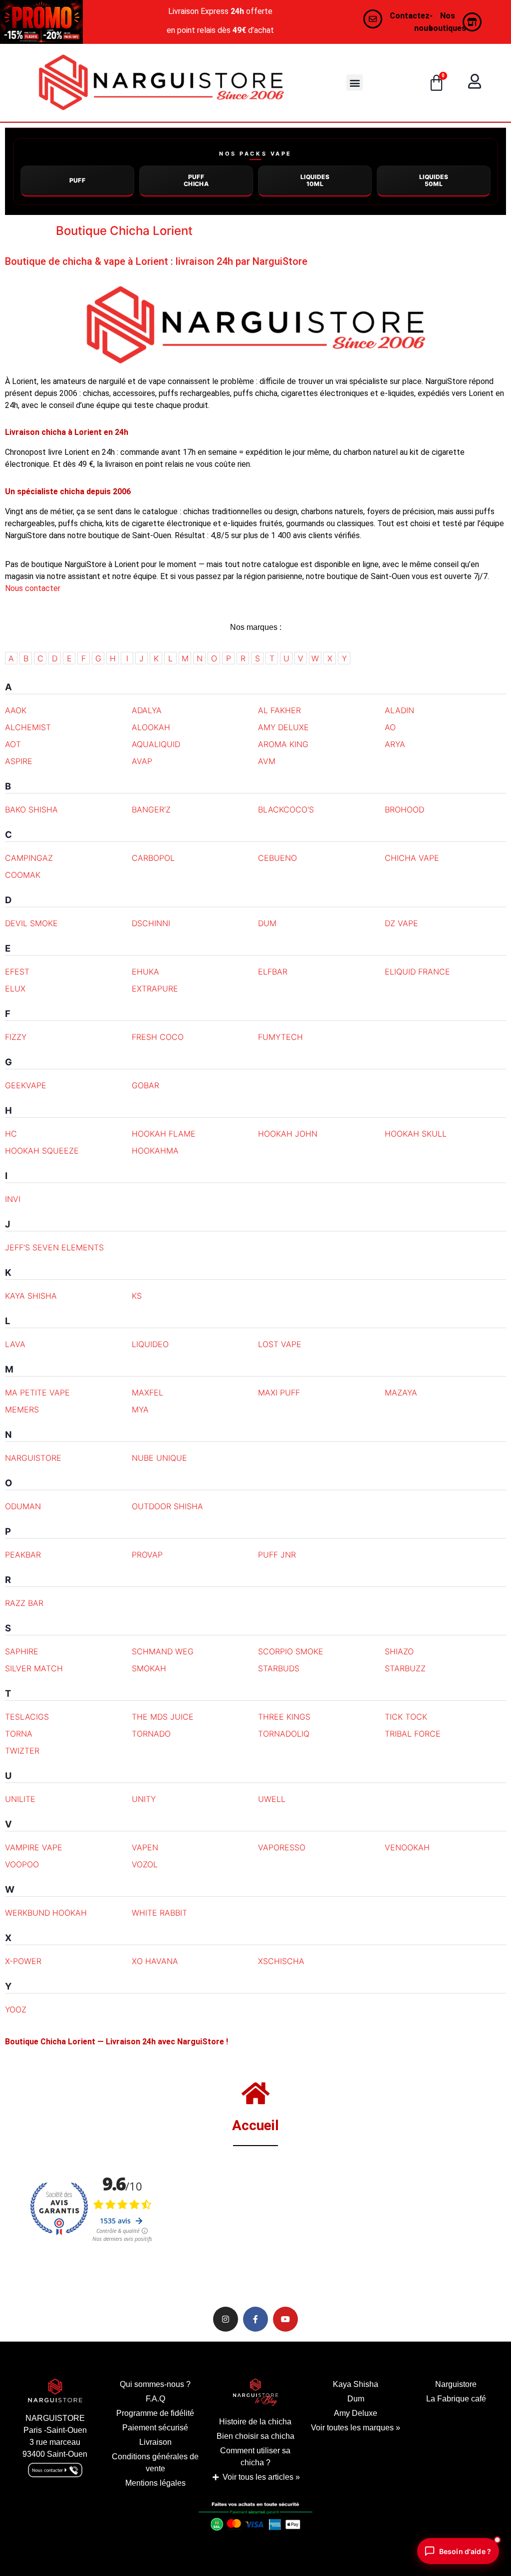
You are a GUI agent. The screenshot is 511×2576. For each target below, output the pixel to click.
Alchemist (28, 727)
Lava (15, 1344)
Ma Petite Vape (37, 1392)
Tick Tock (406, 1717)
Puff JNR (277, 1555)
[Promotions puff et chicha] (41, 22)
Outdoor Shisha (167, 1506)
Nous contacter (33, 588)
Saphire (22, 1651)
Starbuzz (405, 1668)
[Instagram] (226, 2319)
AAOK (16, 710)
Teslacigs (27, 1717)
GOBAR (145, 1085)
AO (390, 727)
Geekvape (26, 1085)
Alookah (151, 727)
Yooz (16, 2009)
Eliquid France (417, 972)
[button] (355, 83)
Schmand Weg (163, 1651)
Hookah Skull (416, 1134)
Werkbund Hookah (46, 1913)
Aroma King (283, 744)
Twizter (22, 1751)
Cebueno (277, 858)
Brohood (404, 809)
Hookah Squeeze (42, 1151)
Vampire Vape (34, 1847)
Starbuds (279, 1668)
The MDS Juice (163, 1717)
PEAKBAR (23, 1555)
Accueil (255, 2125)
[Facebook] (255, 2319)
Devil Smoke (31, 923)
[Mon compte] (475, 81)
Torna (19, 1734)
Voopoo (22, 1864)
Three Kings (284, 1717)
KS (137, 1296)
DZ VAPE (401, 923)
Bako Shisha (31, 809)
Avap (142, 761)
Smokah (149, 1668)
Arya (395, 744)
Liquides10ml (315, 180)
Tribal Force (413, 1734)
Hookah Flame (164, 1134)
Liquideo (150, 1344)
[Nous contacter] (373, 19)
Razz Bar (24, 1603)
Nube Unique (159, 1458)
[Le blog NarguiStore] (256, 2392)
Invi (13, 1199)
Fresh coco (158, 1037)
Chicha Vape (412, 858)
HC (11, 1134)
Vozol (145, 1864)
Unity (144, 1799)
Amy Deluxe (283, 727)
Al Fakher (279, 710)
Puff (78, 180)
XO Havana (155, 1961)
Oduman (23, 1506)
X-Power (23, 1961)
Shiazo (399, 1651)
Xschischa (281, 1961)
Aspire (19, 761)
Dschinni (151, 923)
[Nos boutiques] (472, 22)
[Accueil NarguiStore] (161, 83)
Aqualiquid (156, 744)
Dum (267, 923)
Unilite (20, 1799)
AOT (13, 744)
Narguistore (33, 1458)
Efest (17, 972)
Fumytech (280, 1037)
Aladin (399, 710)
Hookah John (288, 1134)
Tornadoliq (284, 1734)
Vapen (145, 1847)
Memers (22, 1409)
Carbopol (153, 858)
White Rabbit (159, 1913)
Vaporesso (282, 1847)
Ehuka (145, 972)
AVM (267, 761)
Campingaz (29, 858)
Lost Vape (280, 1344)
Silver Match (34, 1668)
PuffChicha (196, 180)
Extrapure (155, 989)
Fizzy (16, 1037)
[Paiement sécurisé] (255, 2519)
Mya (140, 1409)
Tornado (151, 1734)
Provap (147, 1555)
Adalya (147, 710)
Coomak (23, 875)
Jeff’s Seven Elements (54, 1247)
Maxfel (147, 1392)
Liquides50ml (434, 180)
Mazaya (401, 1392)
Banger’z (151, 809)
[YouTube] (285, 2319)
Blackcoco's (286, 809)
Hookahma (155, 1151)
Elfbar (273, 972)
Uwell (272, 1799)
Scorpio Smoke (291, 1651)
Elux (15, 989)
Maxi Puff (279, 1392)
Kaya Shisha (31, 1296)
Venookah (407, 1847)
